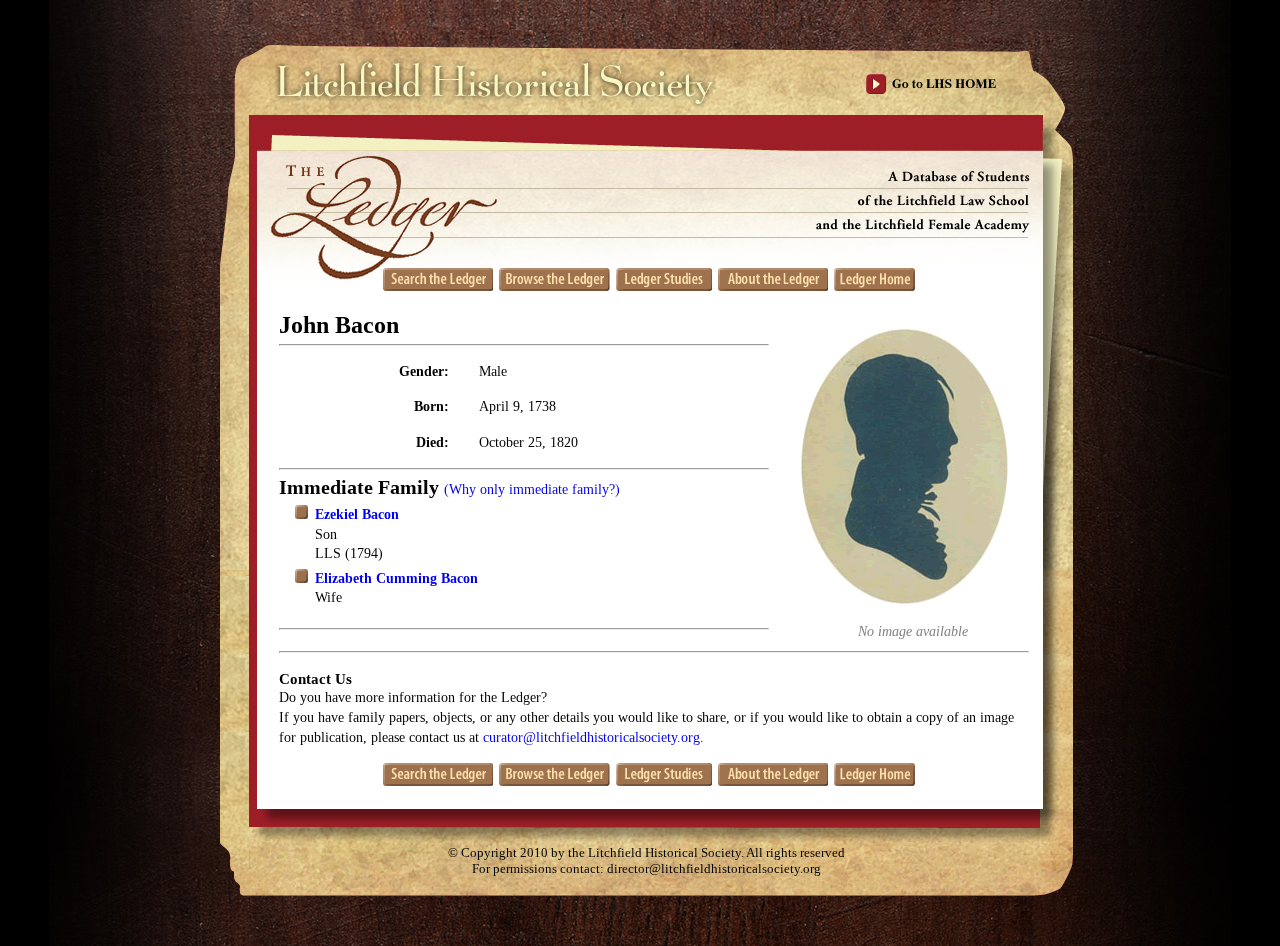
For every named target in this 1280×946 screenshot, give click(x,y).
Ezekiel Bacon (357, 514)
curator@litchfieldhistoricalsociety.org (591, 737)
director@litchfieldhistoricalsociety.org (714, 869)
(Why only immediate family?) (532, 489)
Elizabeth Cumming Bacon (396, 578)
